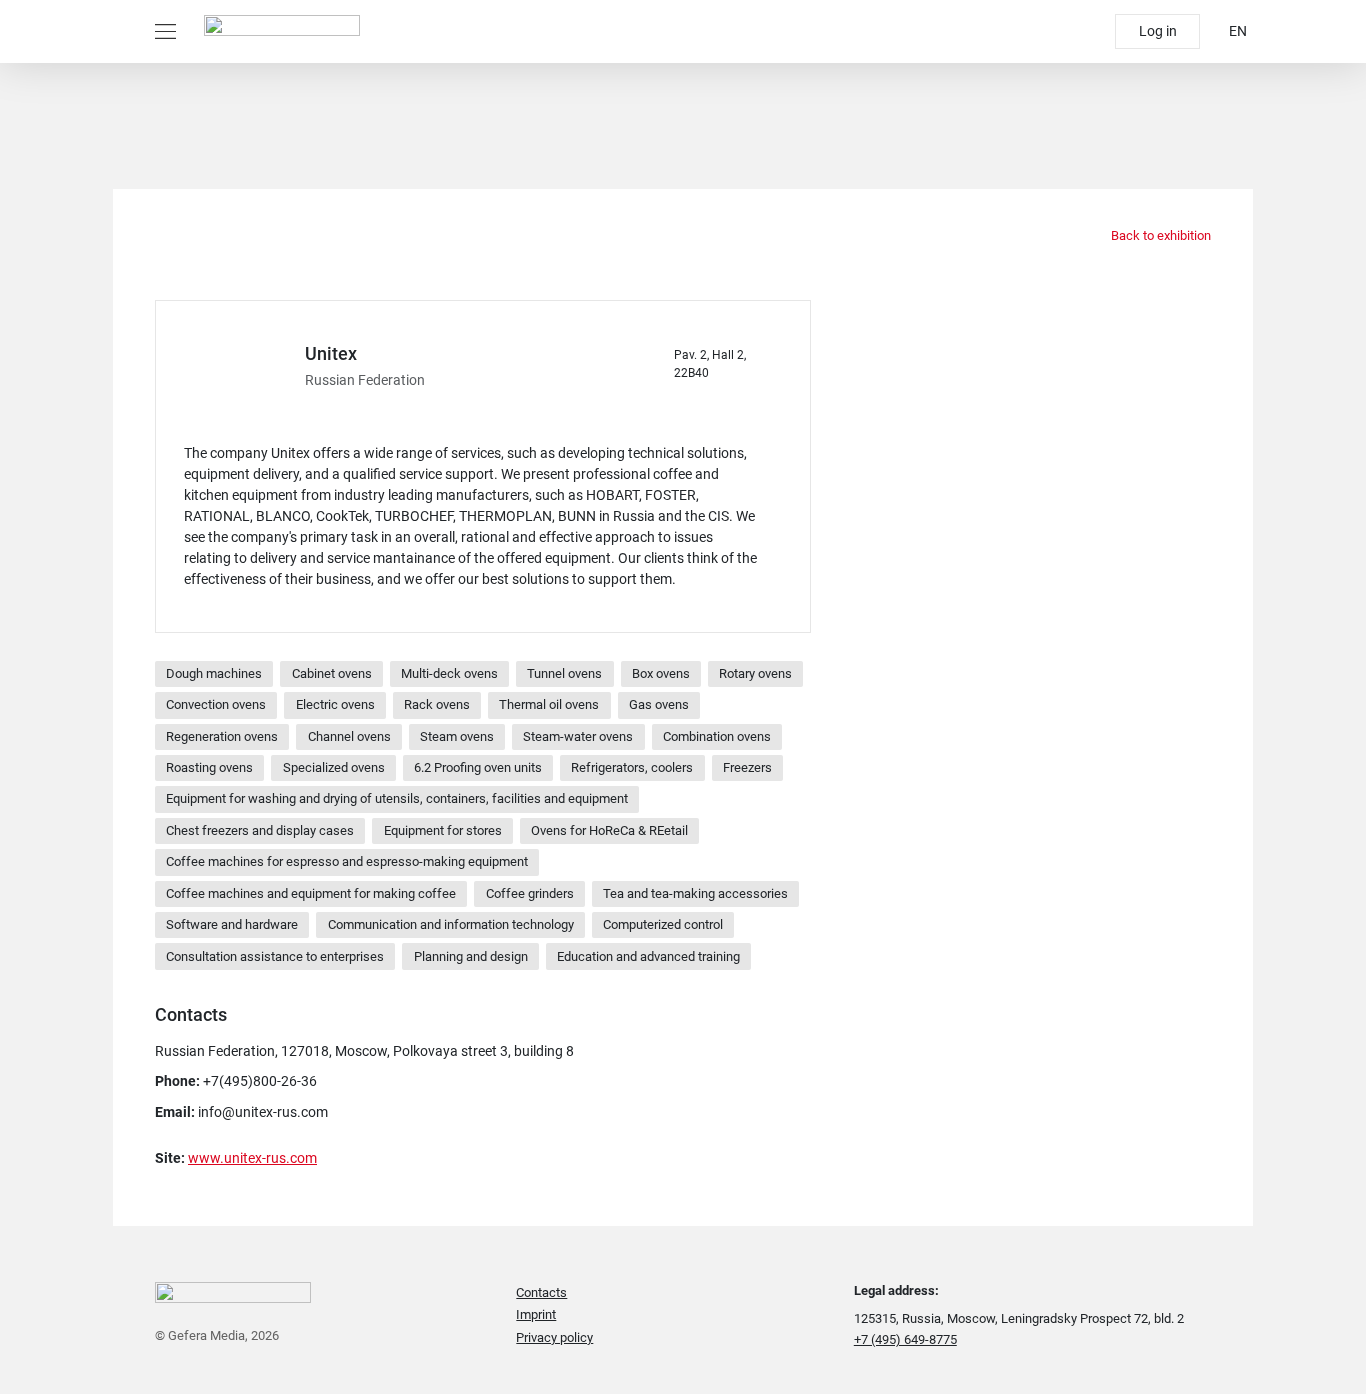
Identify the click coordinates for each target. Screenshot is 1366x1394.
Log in (1158, 31)
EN (1238, 31)
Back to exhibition (1159, 235)
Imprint (536, 1314)
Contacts (541, 1292)
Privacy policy (554, 1337)
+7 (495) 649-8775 (905, 1339)
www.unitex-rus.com (252, 1158)
